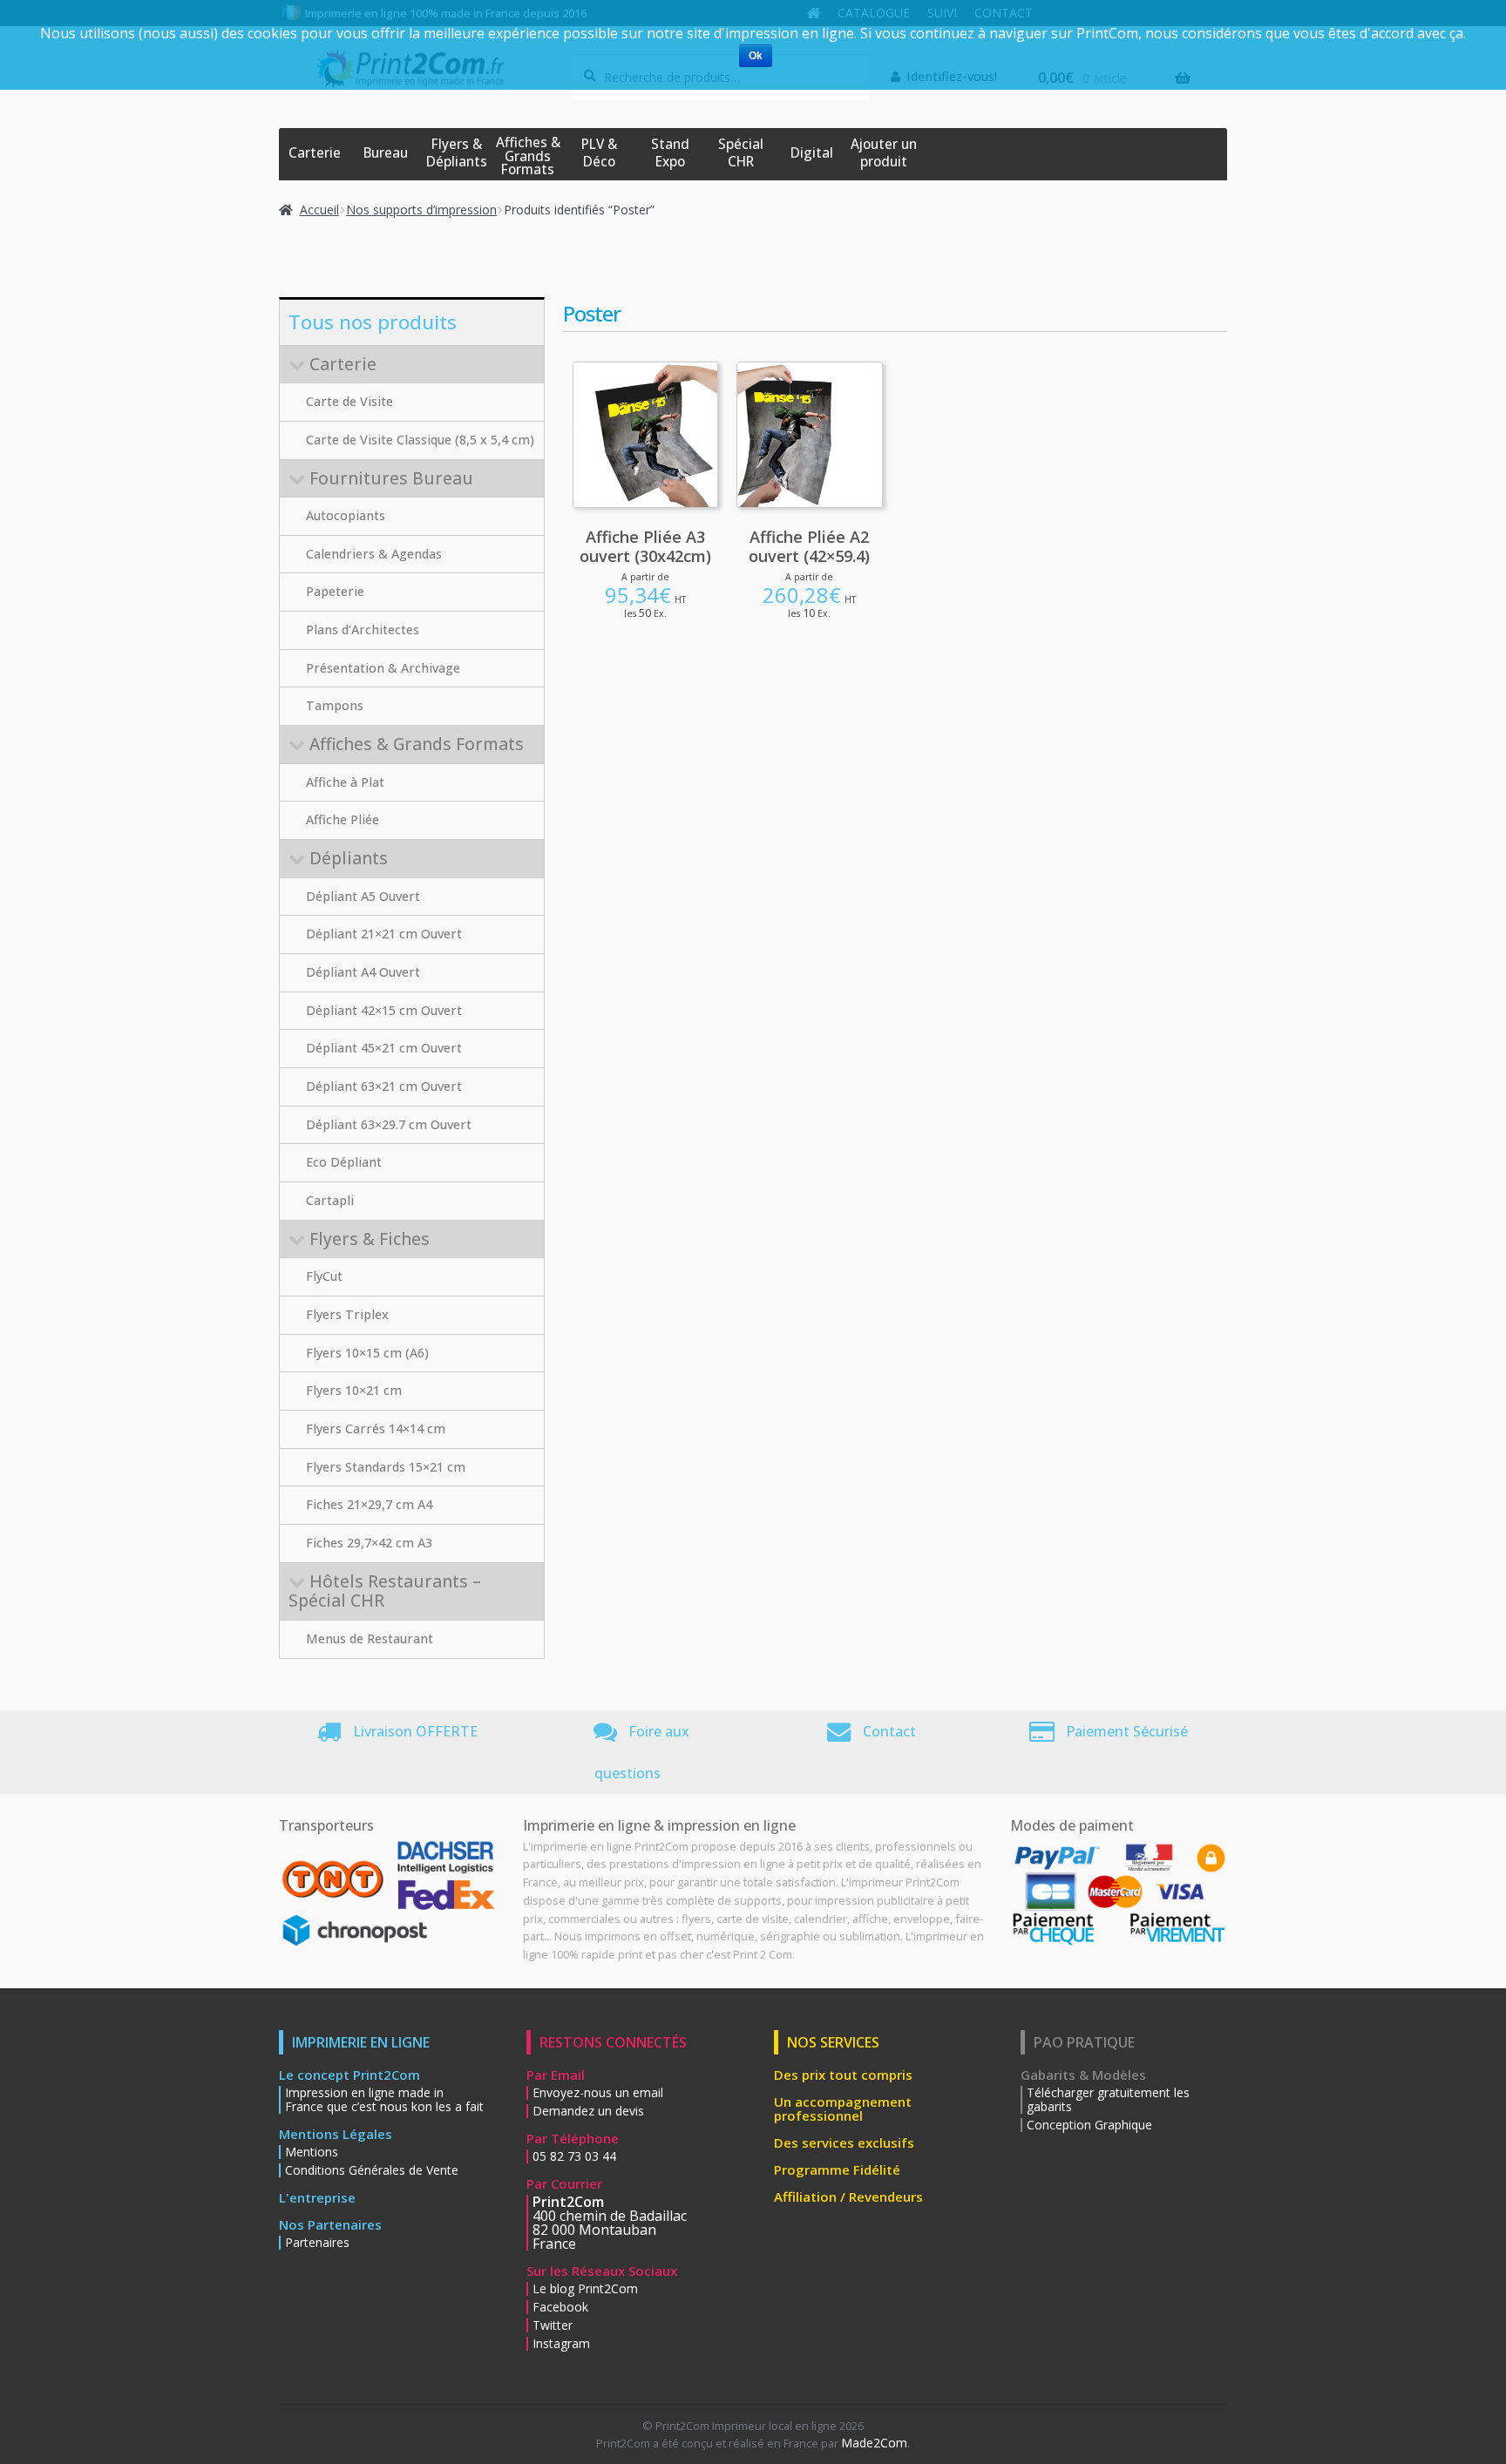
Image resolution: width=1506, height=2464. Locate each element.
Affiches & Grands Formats (528, 156)
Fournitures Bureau (391, 478)
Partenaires (317, 2243)
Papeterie (335, 591)
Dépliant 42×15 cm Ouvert (384, 1010)
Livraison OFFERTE (415, 1731)
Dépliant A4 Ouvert (363, 972)
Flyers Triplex (347, 1314)
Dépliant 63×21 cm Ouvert (384, 1086)
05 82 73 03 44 (574, 2156)
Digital (812, 153)
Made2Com (874, 2443)
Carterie (315, 153)
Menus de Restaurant (370, 1638)
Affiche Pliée (343, 819)
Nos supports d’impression (421, 210)
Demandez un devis (588, 2111)
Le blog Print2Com (585, 2289)
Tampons (335, 705)
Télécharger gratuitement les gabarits (1108, 2100)
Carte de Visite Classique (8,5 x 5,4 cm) (420, 440)
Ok (756, 56)
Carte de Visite (349, 401)
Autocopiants (346, 515)
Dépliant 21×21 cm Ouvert (384, 934)
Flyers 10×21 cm (354, 1390)
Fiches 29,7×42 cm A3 (369, 1543)
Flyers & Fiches (370, 1239)
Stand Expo (670, 153)
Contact (889, 1731)
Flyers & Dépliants (457, 153)
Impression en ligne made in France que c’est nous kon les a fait (384, 2100)
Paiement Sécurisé (1127, 1731)
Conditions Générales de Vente (372, 2170)
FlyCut (324, 1276)
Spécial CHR (741, 153)
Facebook (560, 2307)
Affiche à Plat (345, 782)
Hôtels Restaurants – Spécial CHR (385, 1591)
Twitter (553, 2325)
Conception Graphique (1089, 2125)
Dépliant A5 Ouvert (363, 896)
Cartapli (330, 1200)
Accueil (319, 210)
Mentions (312, 2152)
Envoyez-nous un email (598, 2093)
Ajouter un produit (884, 153)
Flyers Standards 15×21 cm (386, 1467)
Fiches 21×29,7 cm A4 (369, 1504)
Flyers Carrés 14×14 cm (376, 1428)
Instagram (561, 2344)
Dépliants (349, 858)
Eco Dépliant (344, 1162)
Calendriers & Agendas (374, 554)
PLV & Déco (599, 153)
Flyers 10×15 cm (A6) (367, 1353)
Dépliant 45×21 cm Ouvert (384, 1048)
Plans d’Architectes (363, 630)
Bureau (386, 153)
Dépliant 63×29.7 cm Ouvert (389, 1124)
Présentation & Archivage (383, 668)
